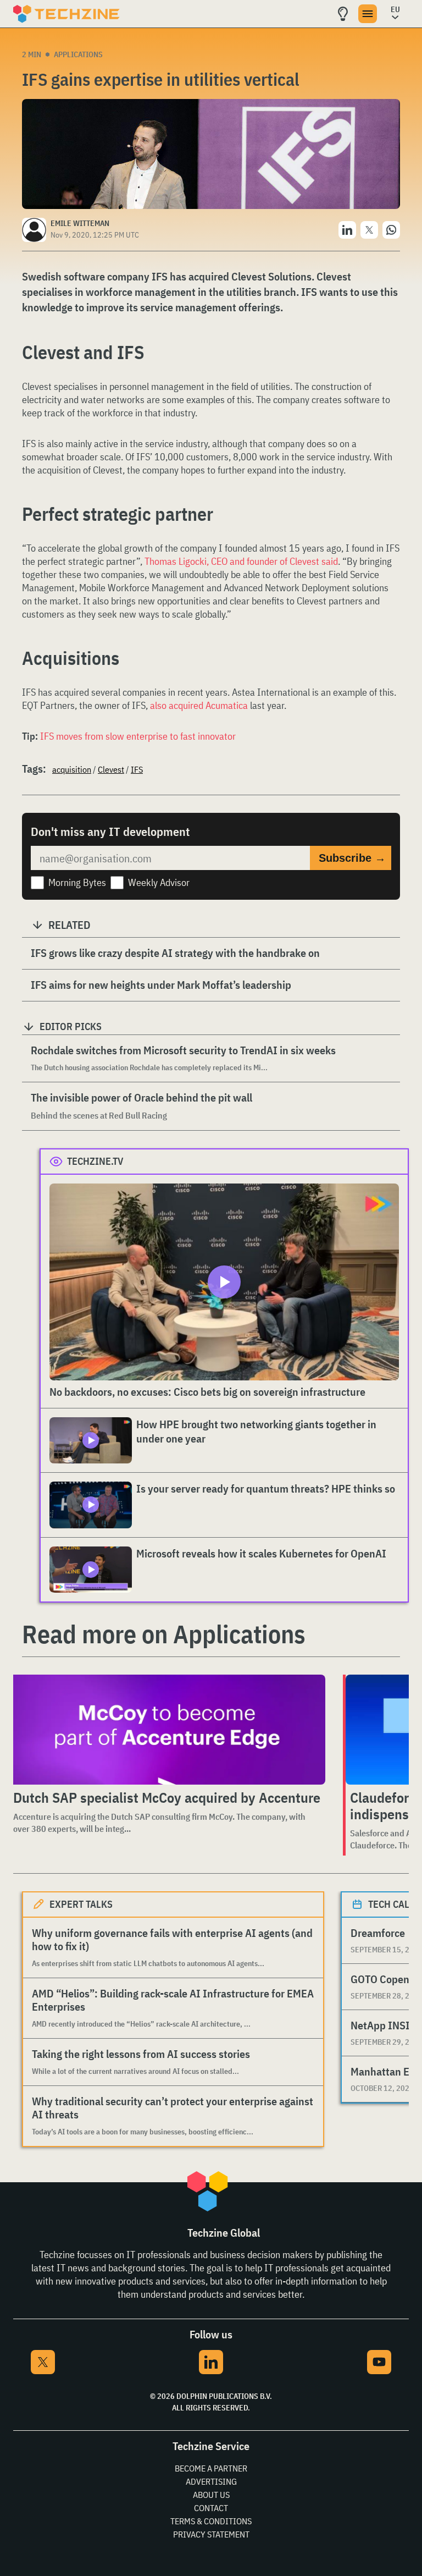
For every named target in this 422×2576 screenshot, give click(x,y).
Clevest (111, 769)
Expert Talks (81, 1904)
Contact (211, 2508)
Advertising (211, 2481)
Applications (78, 54)
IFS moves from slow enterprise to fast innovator (138, 736)
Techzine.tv (95, 1161)
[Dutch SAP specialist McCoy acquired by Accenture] (167, 1730)
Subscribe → (352, 858)
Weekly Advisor (159, 882)
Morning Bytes (77, 882)
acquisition (72, 769)
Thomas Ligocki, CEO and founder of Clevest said (241, 561)
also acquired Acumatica (199, 705)
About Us (211, 2495)
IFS (137, 769)
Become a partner (211, 2468)
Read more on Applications (164, 1634)
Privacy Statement (211, 2534)
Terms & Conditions (211, 2521)
